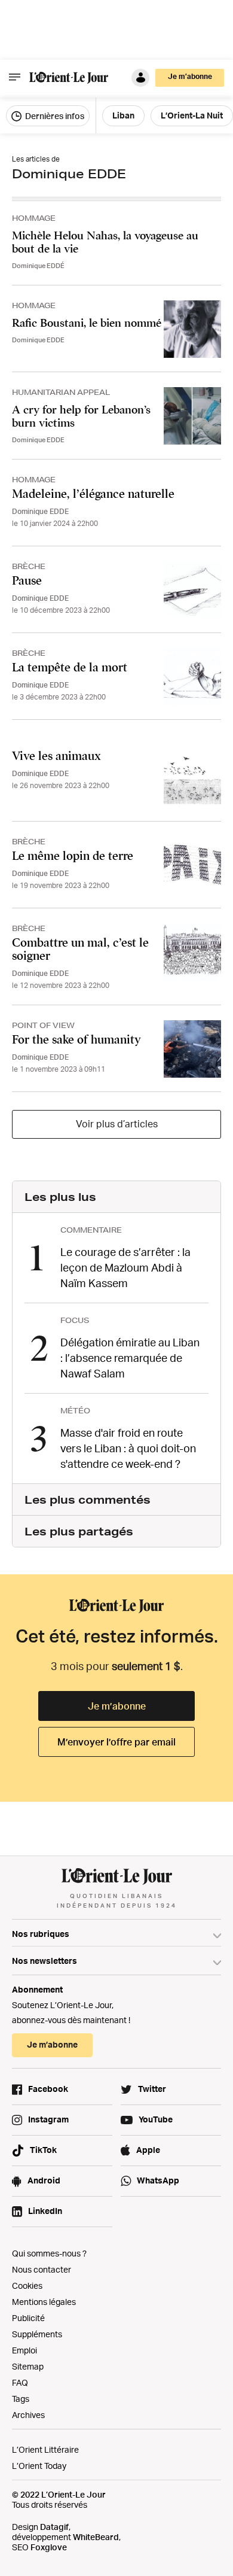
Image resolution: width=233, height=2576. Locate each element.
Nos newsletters (45, 1961)
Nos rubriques (41, 1934)
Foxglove (49, 2547)
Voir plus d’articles (117, 1124)
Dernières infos (54, 116)
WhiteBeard (96, 2537)
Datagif (54, 2527)
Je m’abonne (117, 1706)
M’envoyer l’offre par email (116, 1742)
